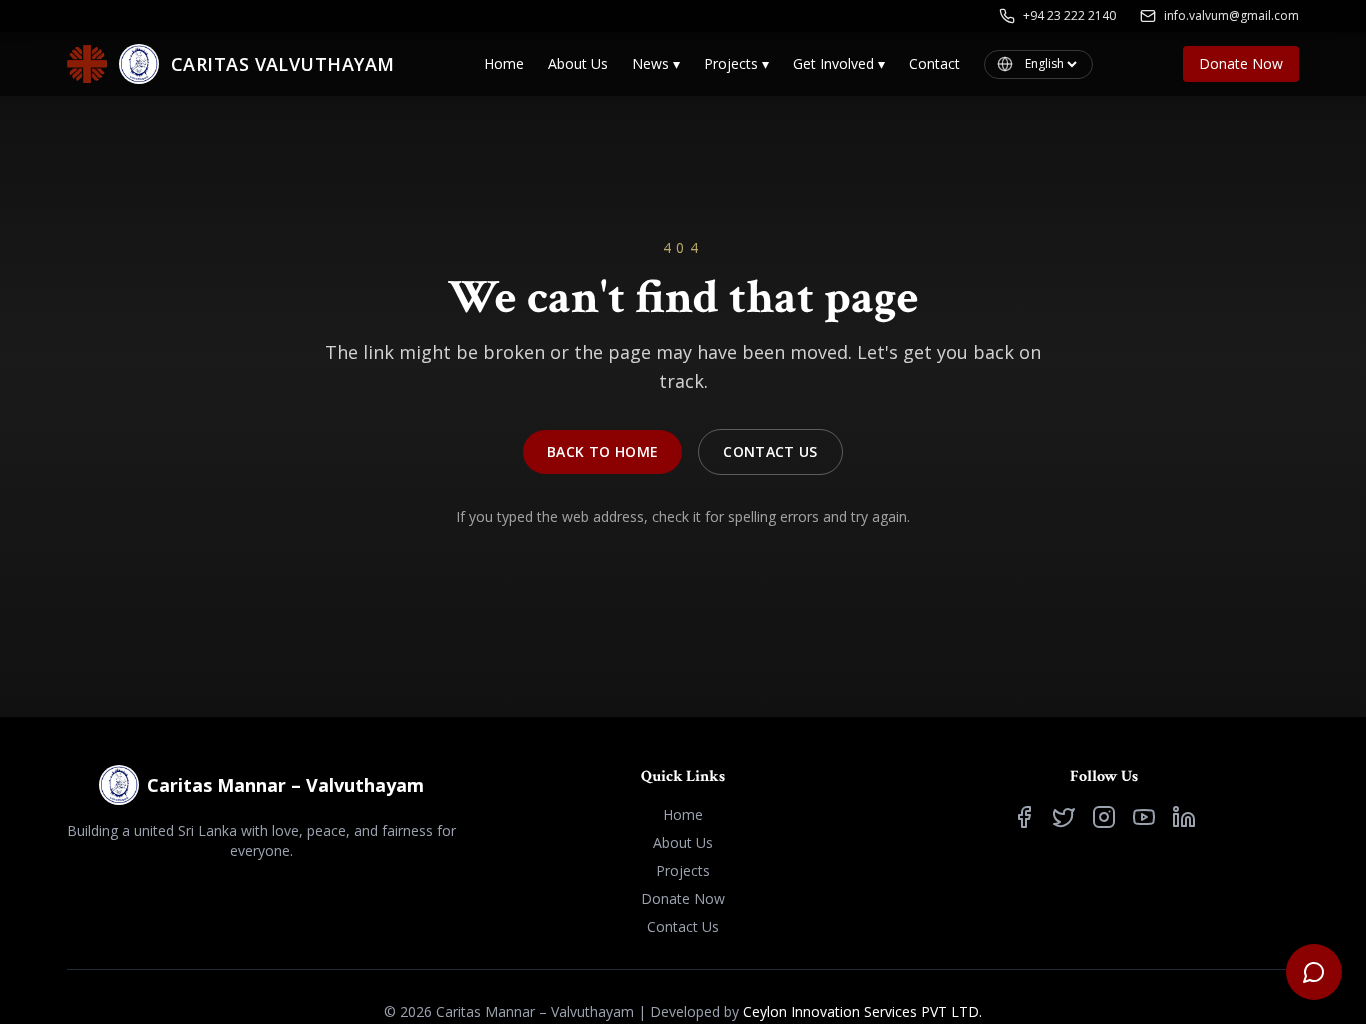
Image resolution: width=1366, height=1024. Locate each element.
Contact (934, 63)
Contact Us (770, 451)
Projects (736, 63)
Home (504, 63)
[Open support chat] (1314, 972)
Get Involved (839, 63)
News (656, 63)
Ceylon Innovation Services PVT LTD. (862, 1011)
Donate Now (1241, 63)
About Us (578, 63)
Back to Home (602, 451)
